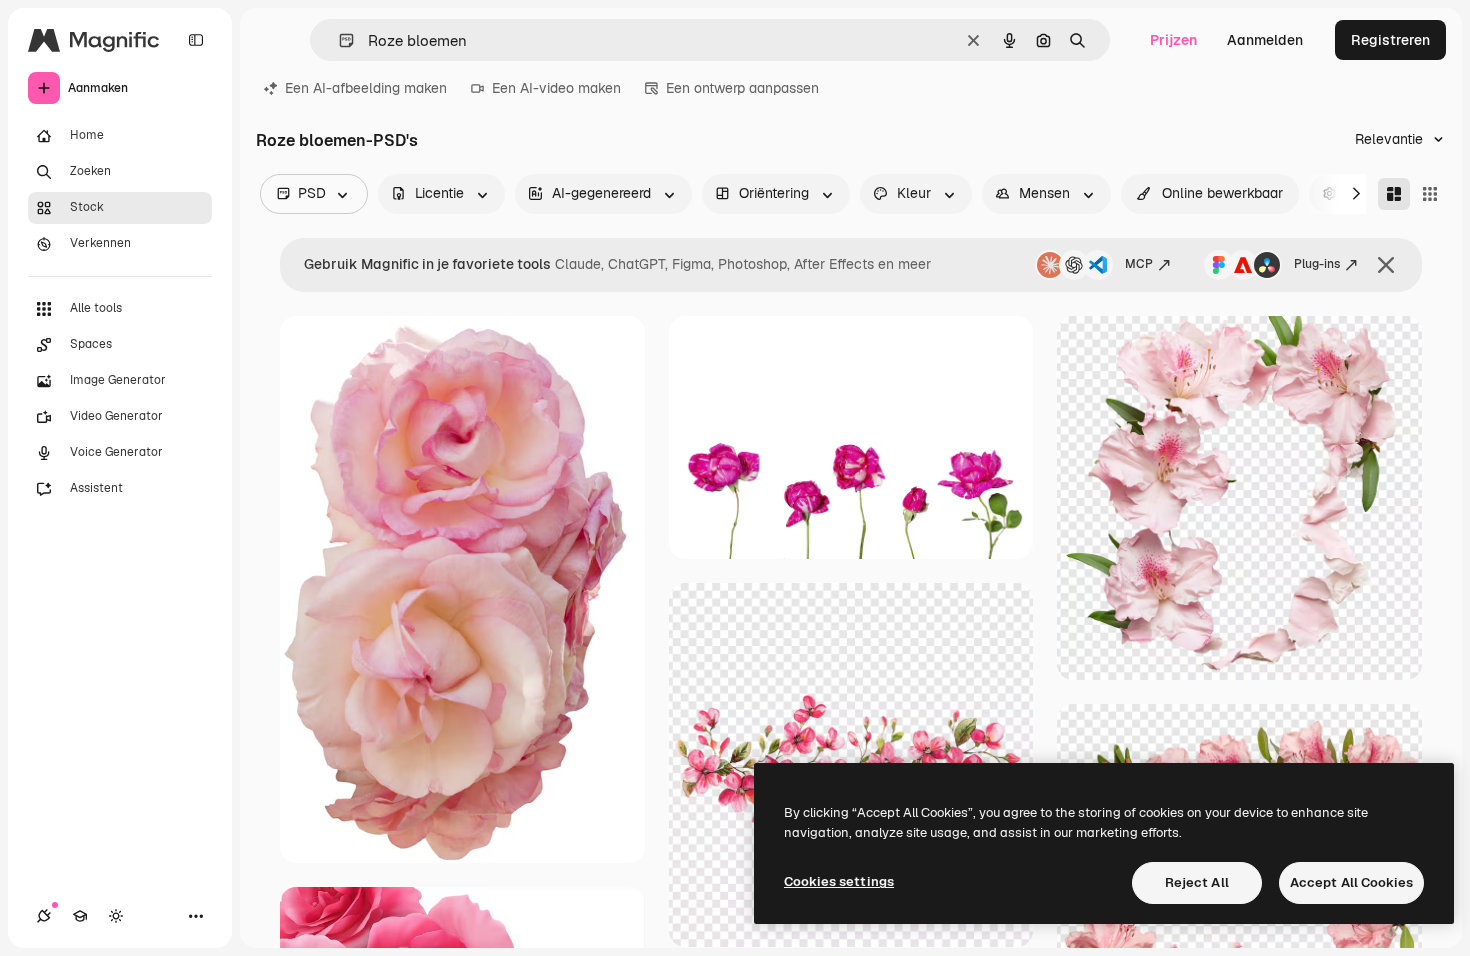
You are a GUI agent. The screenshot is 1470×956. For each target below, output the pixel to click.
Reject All (1197, 882)
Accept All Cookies (1351, 882)
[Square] (1430, 194)
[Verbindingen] (44, 916)
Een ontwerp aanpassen (742, 88)
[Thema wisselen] (116, 916)
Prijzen (1173, 40)
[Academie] (80, 916)
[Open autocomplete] (338, 40)
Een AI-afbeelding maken (366, 88)
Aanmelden (1265, 40)
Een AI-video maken (556, 88)
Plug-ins (1317, 264)
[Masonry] (1394, 194)
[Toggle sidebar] (196, 40)
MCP (1139, 264)
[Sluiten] (1386, 265)
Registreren (1390, 40)
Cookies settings (839, 881)
